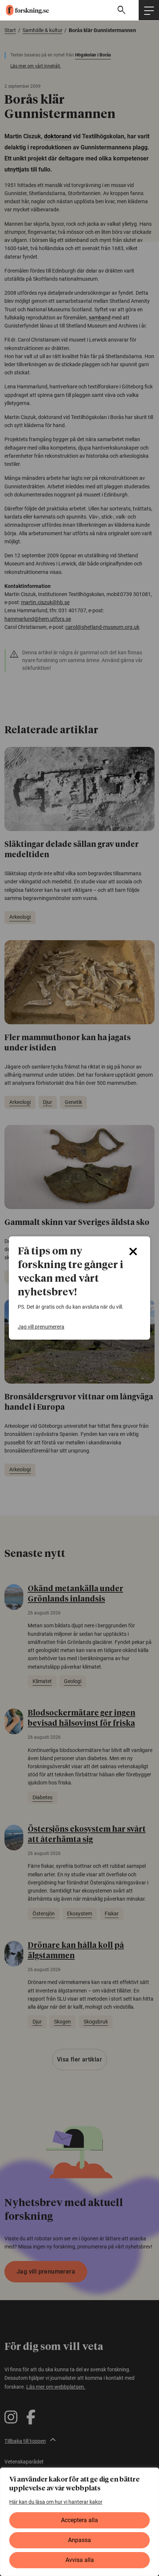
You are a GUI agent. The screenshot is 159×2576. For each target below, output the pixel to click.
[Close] (133, 1251)
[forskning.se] (24, 10)
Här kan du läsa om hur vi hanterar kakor (56, 2502)
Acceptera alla (79, 2520)
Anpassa (79, 2540)
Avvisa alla (80, 2560)
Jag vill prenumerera (41, 1327)
